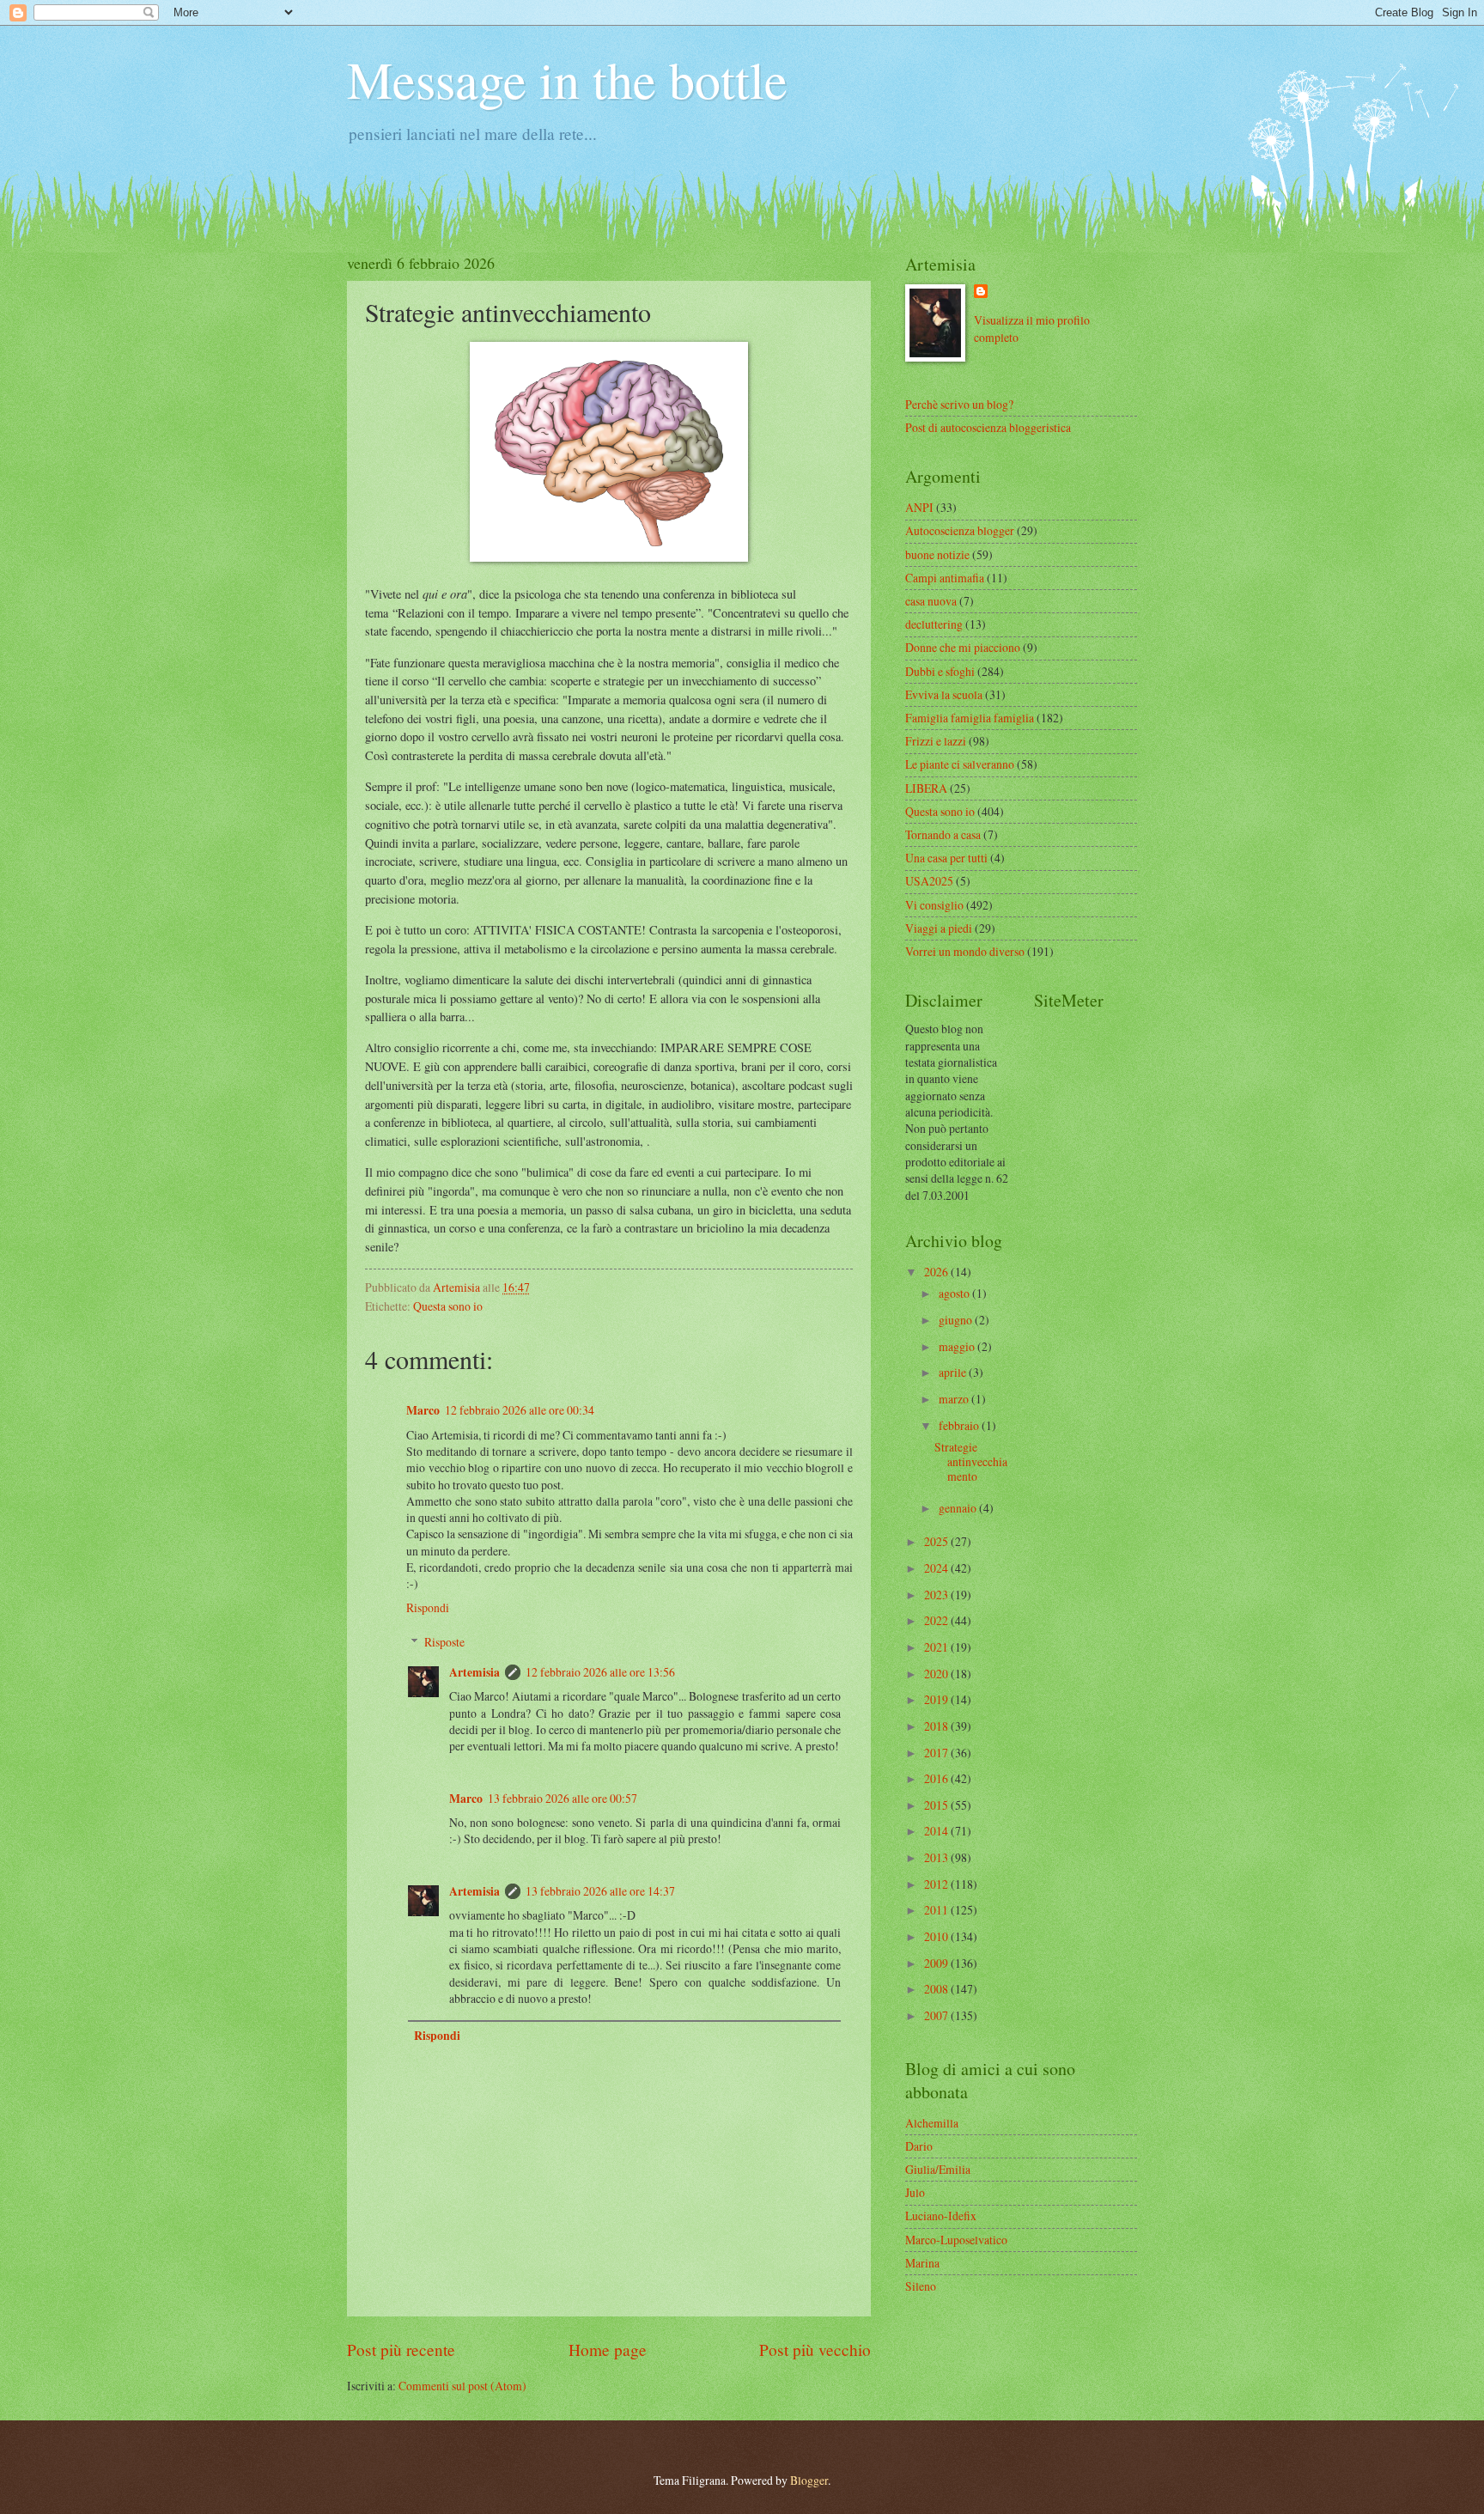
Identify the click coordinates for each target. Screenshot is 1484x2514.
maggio (958, 1346)
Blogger (809, 2480)
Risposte (444, 1642)
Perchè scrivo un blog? (959, 404)
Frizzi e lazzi (936, 741)
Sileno (921, 2286)
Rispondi (428, 1607)
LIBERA (926, 788)
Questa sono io (448, 1306)
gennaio (959, 1508)
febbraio (960, 1425)
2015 (937, 1805)
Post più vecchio (815, 2350)
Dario (919, 2146)
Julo (915, 2192)
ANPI (919, 507)
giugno (957, 1320)
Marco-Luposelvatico (956, 2240)
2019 (937, 1699)
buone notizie (937, 554)
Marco (423, 1410)
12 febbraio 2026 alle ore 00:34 (520, 1410)
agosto (955, 1293)
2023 (937, 1595)
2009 (937, 1963)
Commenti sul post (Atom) (462, 2386)
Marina (922, 2263)
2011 (937, 1910)
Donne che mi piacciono (963, 647)
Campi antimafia (945, 578)
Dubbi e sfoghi (940, 671)
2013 (937, 1857)
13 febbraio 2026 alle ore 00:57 (563, 1798)
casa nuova (931, 601)
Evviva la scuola (944, 694)
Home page (608, 2350)
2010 (937, 1936)
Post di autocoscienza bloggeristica (988, 427)
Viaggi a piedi (939, 928)
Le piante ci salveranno (960, 764)
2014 (937, 1831)
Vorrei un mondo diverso (965, 951)
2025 (937, 1541)
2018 (937, 1726)
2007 (937, 2015)
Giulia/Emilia (938, 2169)
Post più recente (401, 2350)
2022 (937, 1620)
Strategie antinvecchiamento (971, 1461)
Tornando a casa (943, 834)
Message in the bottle (567, 79)
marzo (955, 1399)
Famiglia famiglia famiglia (970, 718)
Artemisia (474, 1672)
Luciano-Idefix (941, 2216)
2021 (937, 1647)
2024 (937, 1568)
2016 (937, 1778)
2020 (937, 1674)
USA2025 (929, 881)
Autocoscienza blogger (960, 530)
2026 (937, 1272)
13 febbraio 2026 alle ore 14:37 (600, 1891)
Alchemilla (932, 2123)
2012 (937, 1884)
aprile (954, 1372)
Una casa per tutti (946, 858)
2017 (937, 1753)
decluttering (934, 624)
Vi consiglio (934, 905)
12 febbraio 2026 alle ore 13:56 (600, 1672)
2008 (937, 1989)
